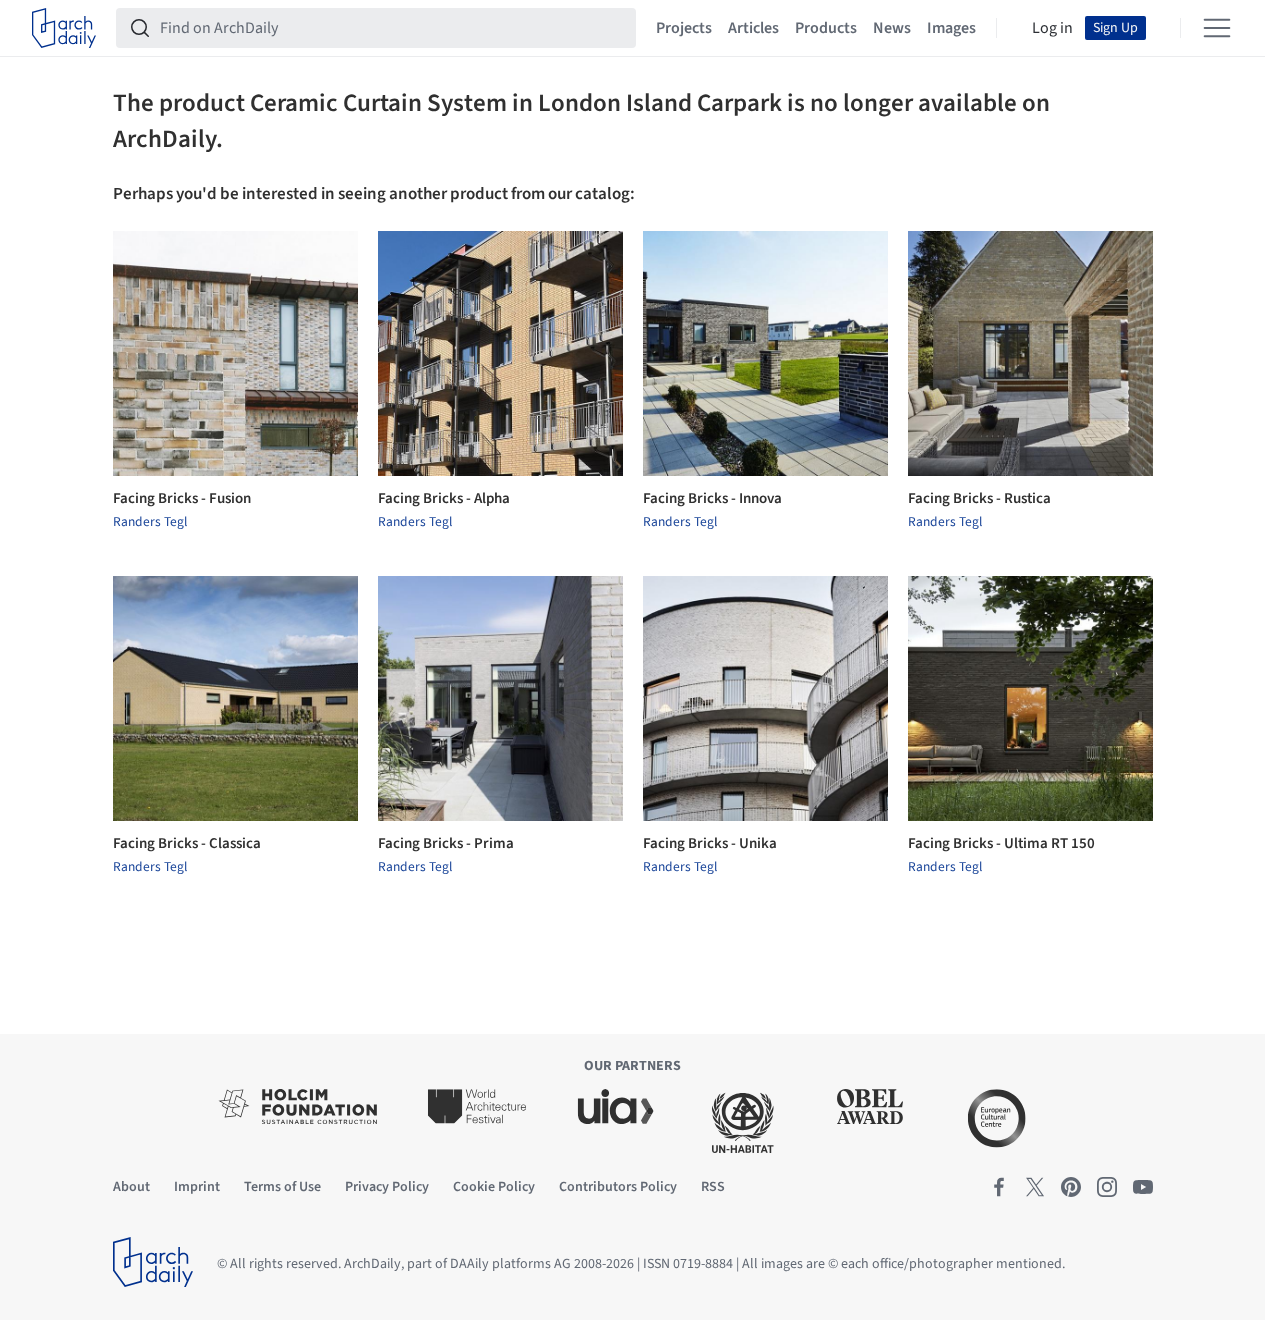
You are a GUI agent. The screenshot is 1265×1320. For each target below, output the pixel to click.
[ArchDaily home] (64, 28)
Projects (684, 28)
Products (826, 28)
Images (951, 28)
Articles (753, 28)
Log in (1052, 28)
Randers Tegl (150, 522)
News (892, 28)
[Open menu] (1217, 28)
